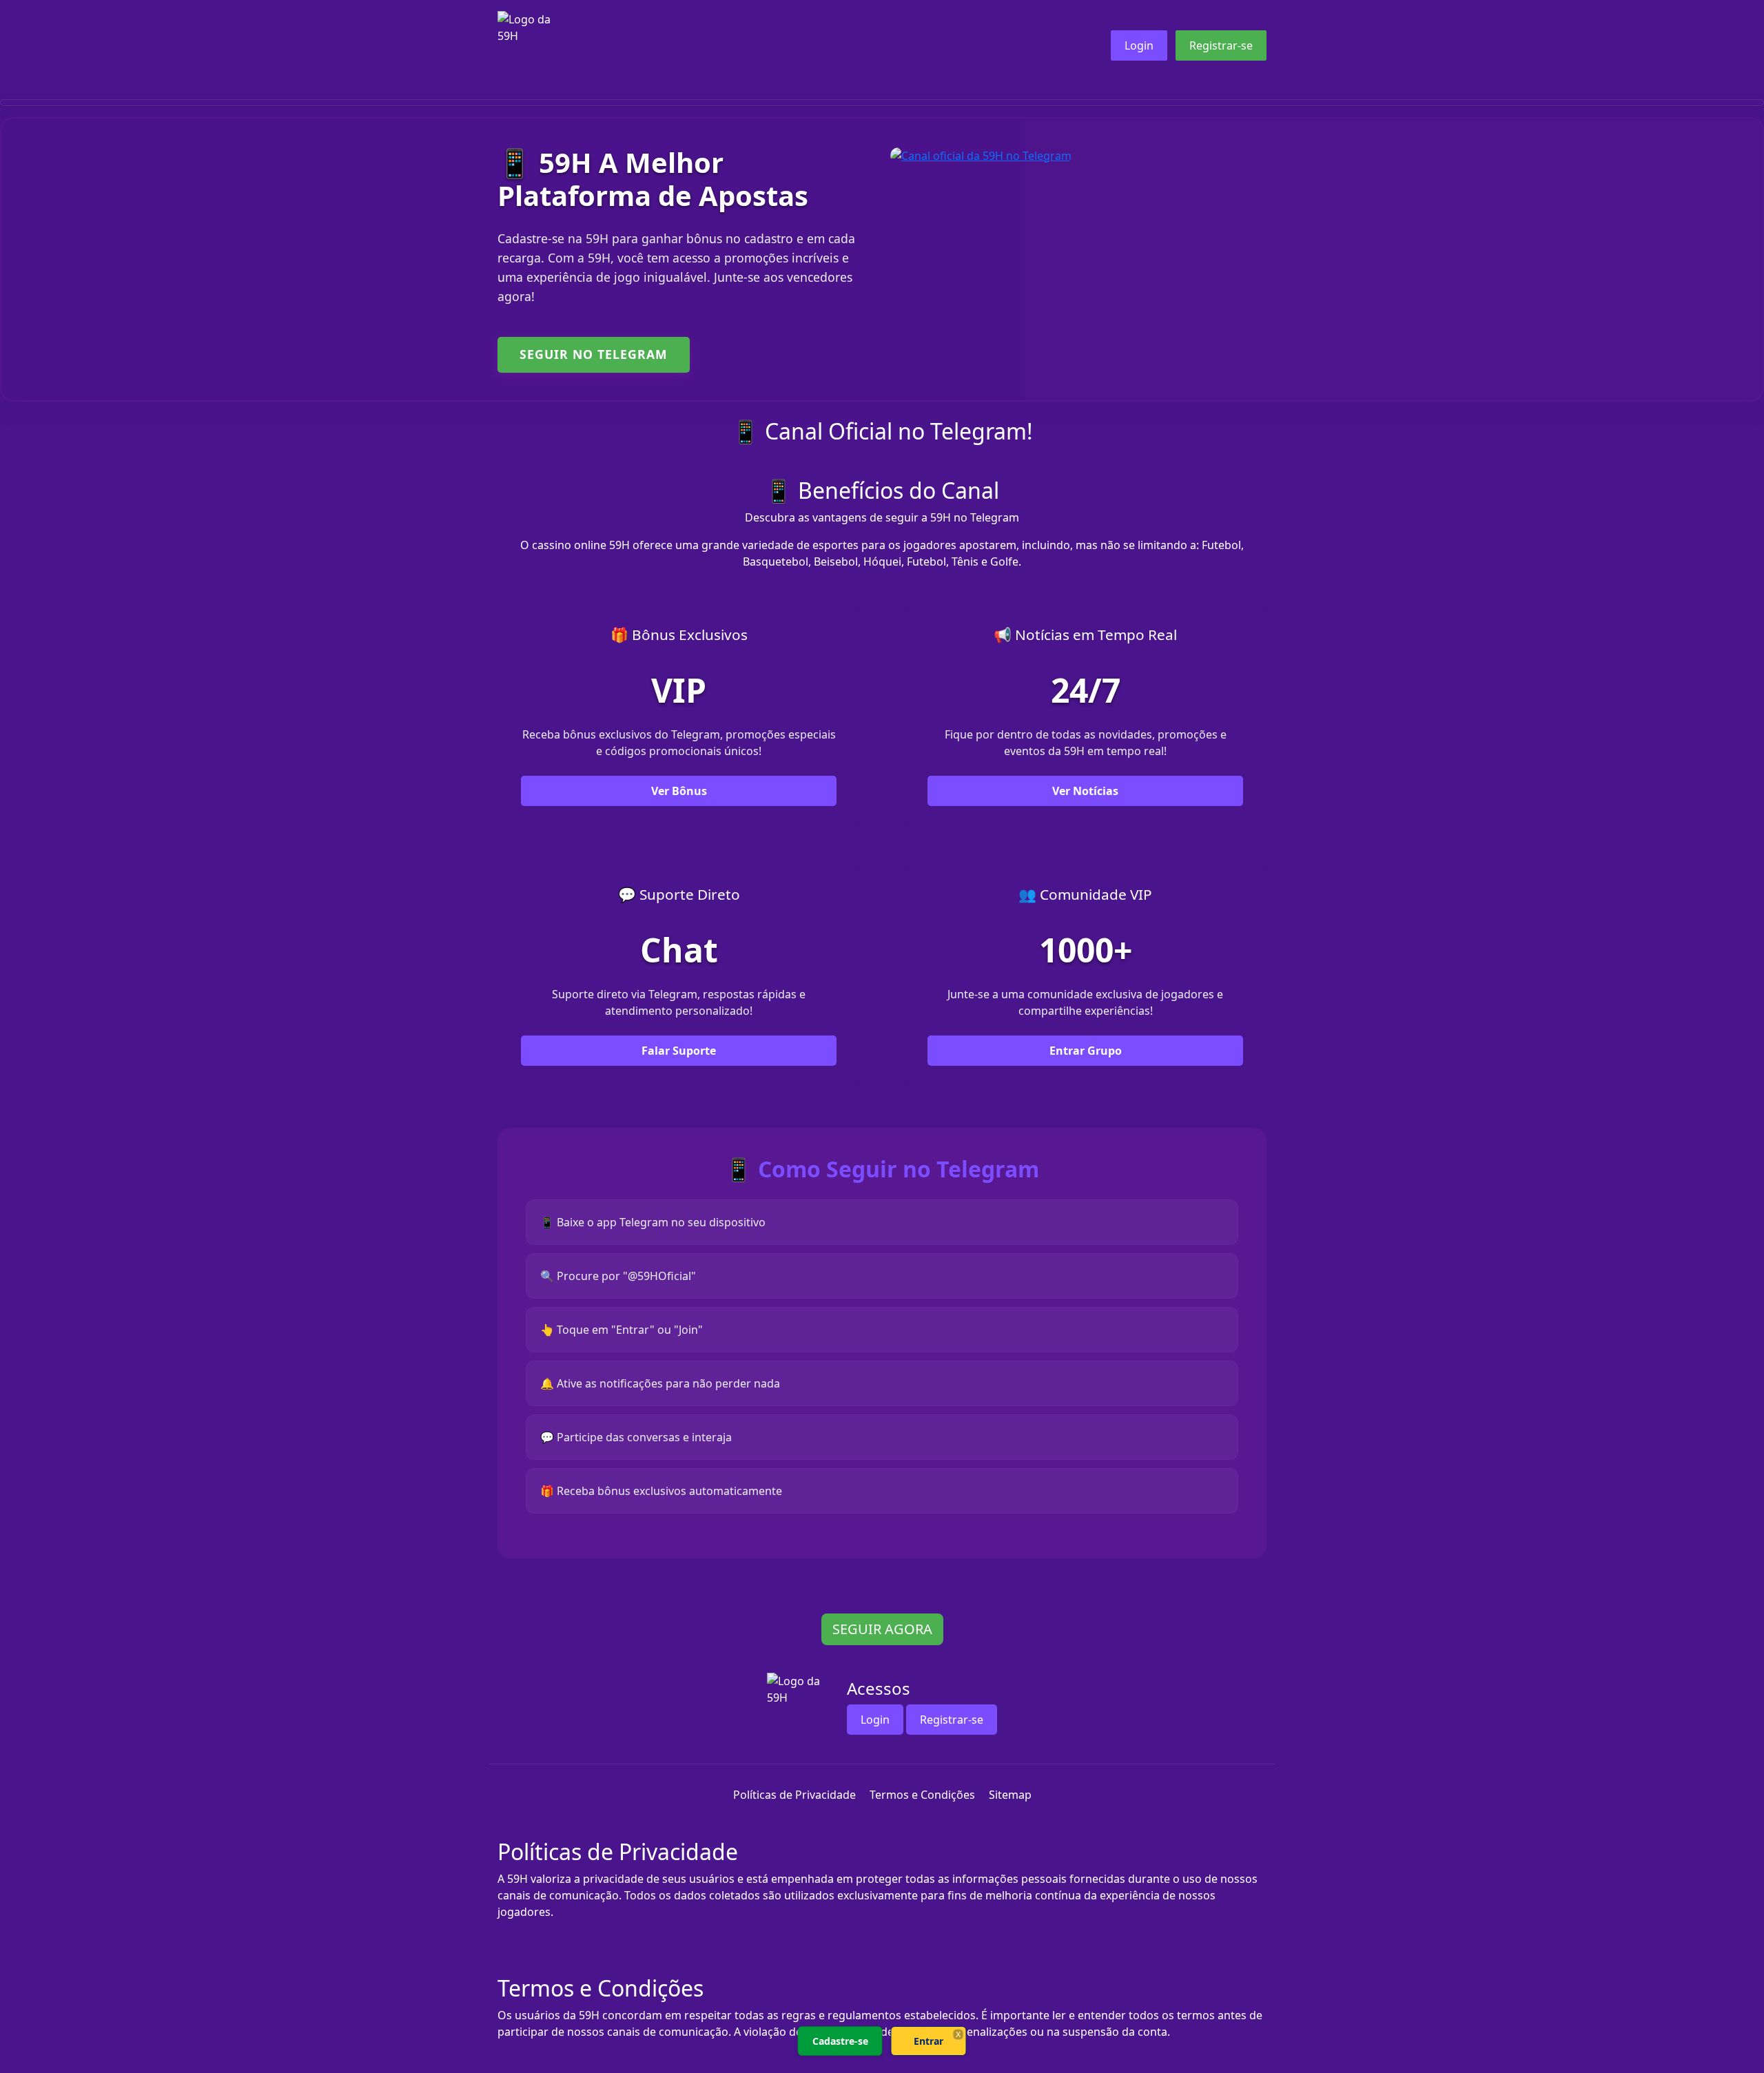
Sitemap (1010, 1795)
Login (1139, 45)
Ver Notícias (1085, 791)
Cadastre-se (840, 2041)
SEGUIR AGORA (882, 1629)
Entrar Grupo (1086, 1051)
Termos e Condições (922, 1795)
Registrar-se (1221, 45)
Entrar (929, 2041)
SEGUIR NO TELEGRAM (594, 354)
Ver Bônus (679, 791)
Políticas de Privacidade (794, 1795)
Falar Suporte (679, 1051)
